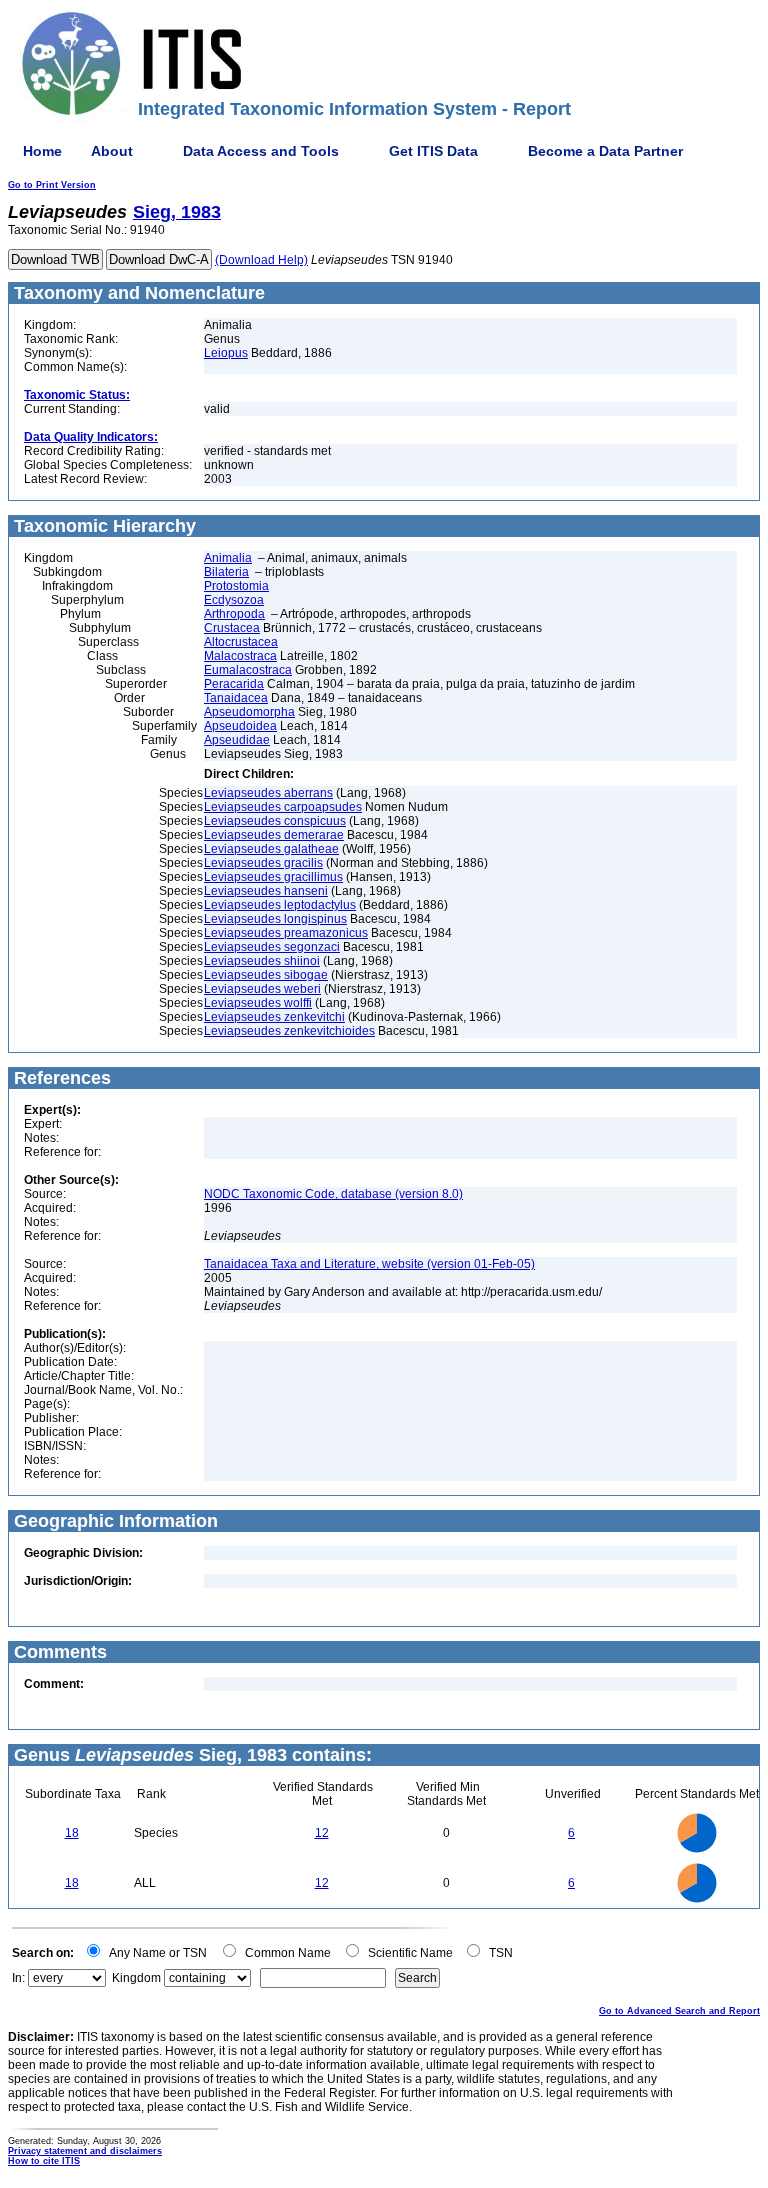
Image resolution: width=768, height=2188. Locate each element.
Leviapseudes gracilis (263, 863)
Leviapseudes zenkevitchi (274, 1017)
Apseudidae (237, 740)
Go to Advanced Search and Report (679, 2011)
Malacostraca (240, 656)
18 (72, 1833)
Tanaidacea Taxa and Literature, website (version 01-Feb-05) (369, 1264)
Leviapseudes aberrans (268, 793)
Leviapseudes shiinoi (262, 961)
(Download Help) (261, 260)
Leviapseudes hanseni (266, 891)
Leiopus (226, 353)
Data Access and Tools (261, 151)
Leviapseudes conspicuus (275, 821)
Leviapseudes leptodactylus (280, 905)
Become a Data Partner (605, 151)
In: (18, 1978)
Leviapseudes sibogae (266, 975)
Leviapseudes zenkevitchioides (289, 1031)
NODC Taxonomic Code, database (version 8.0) (333, 1194)
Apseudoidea (240, 726)
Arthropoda (234, 614)
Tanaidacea (236, 698)
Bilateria (226, 572)
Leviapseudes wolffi (258, 1003)
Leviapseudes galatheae (271, 849)
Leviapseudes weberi (262, 989)
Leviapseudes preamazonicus (286, 933)
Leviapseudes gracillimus (273, 877)
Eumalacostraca (248, 670)
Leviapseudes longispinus (275, 919)
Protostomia (236, 586)
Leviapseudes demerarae (274, 835)
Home (42, 151)
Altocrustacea (241, 642)
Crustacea (232, 628)
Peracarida (234, 684)
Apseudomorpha (249, 712)
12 (322, 1833)
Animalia (228, 558)
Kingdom (136, 1978)
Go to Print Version (52, 185)
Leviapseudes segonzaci (272, 947)
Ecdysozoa (234, 600)
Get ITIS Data (433, 151)
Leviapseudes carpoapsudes (283, 807)
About (112, 151)
